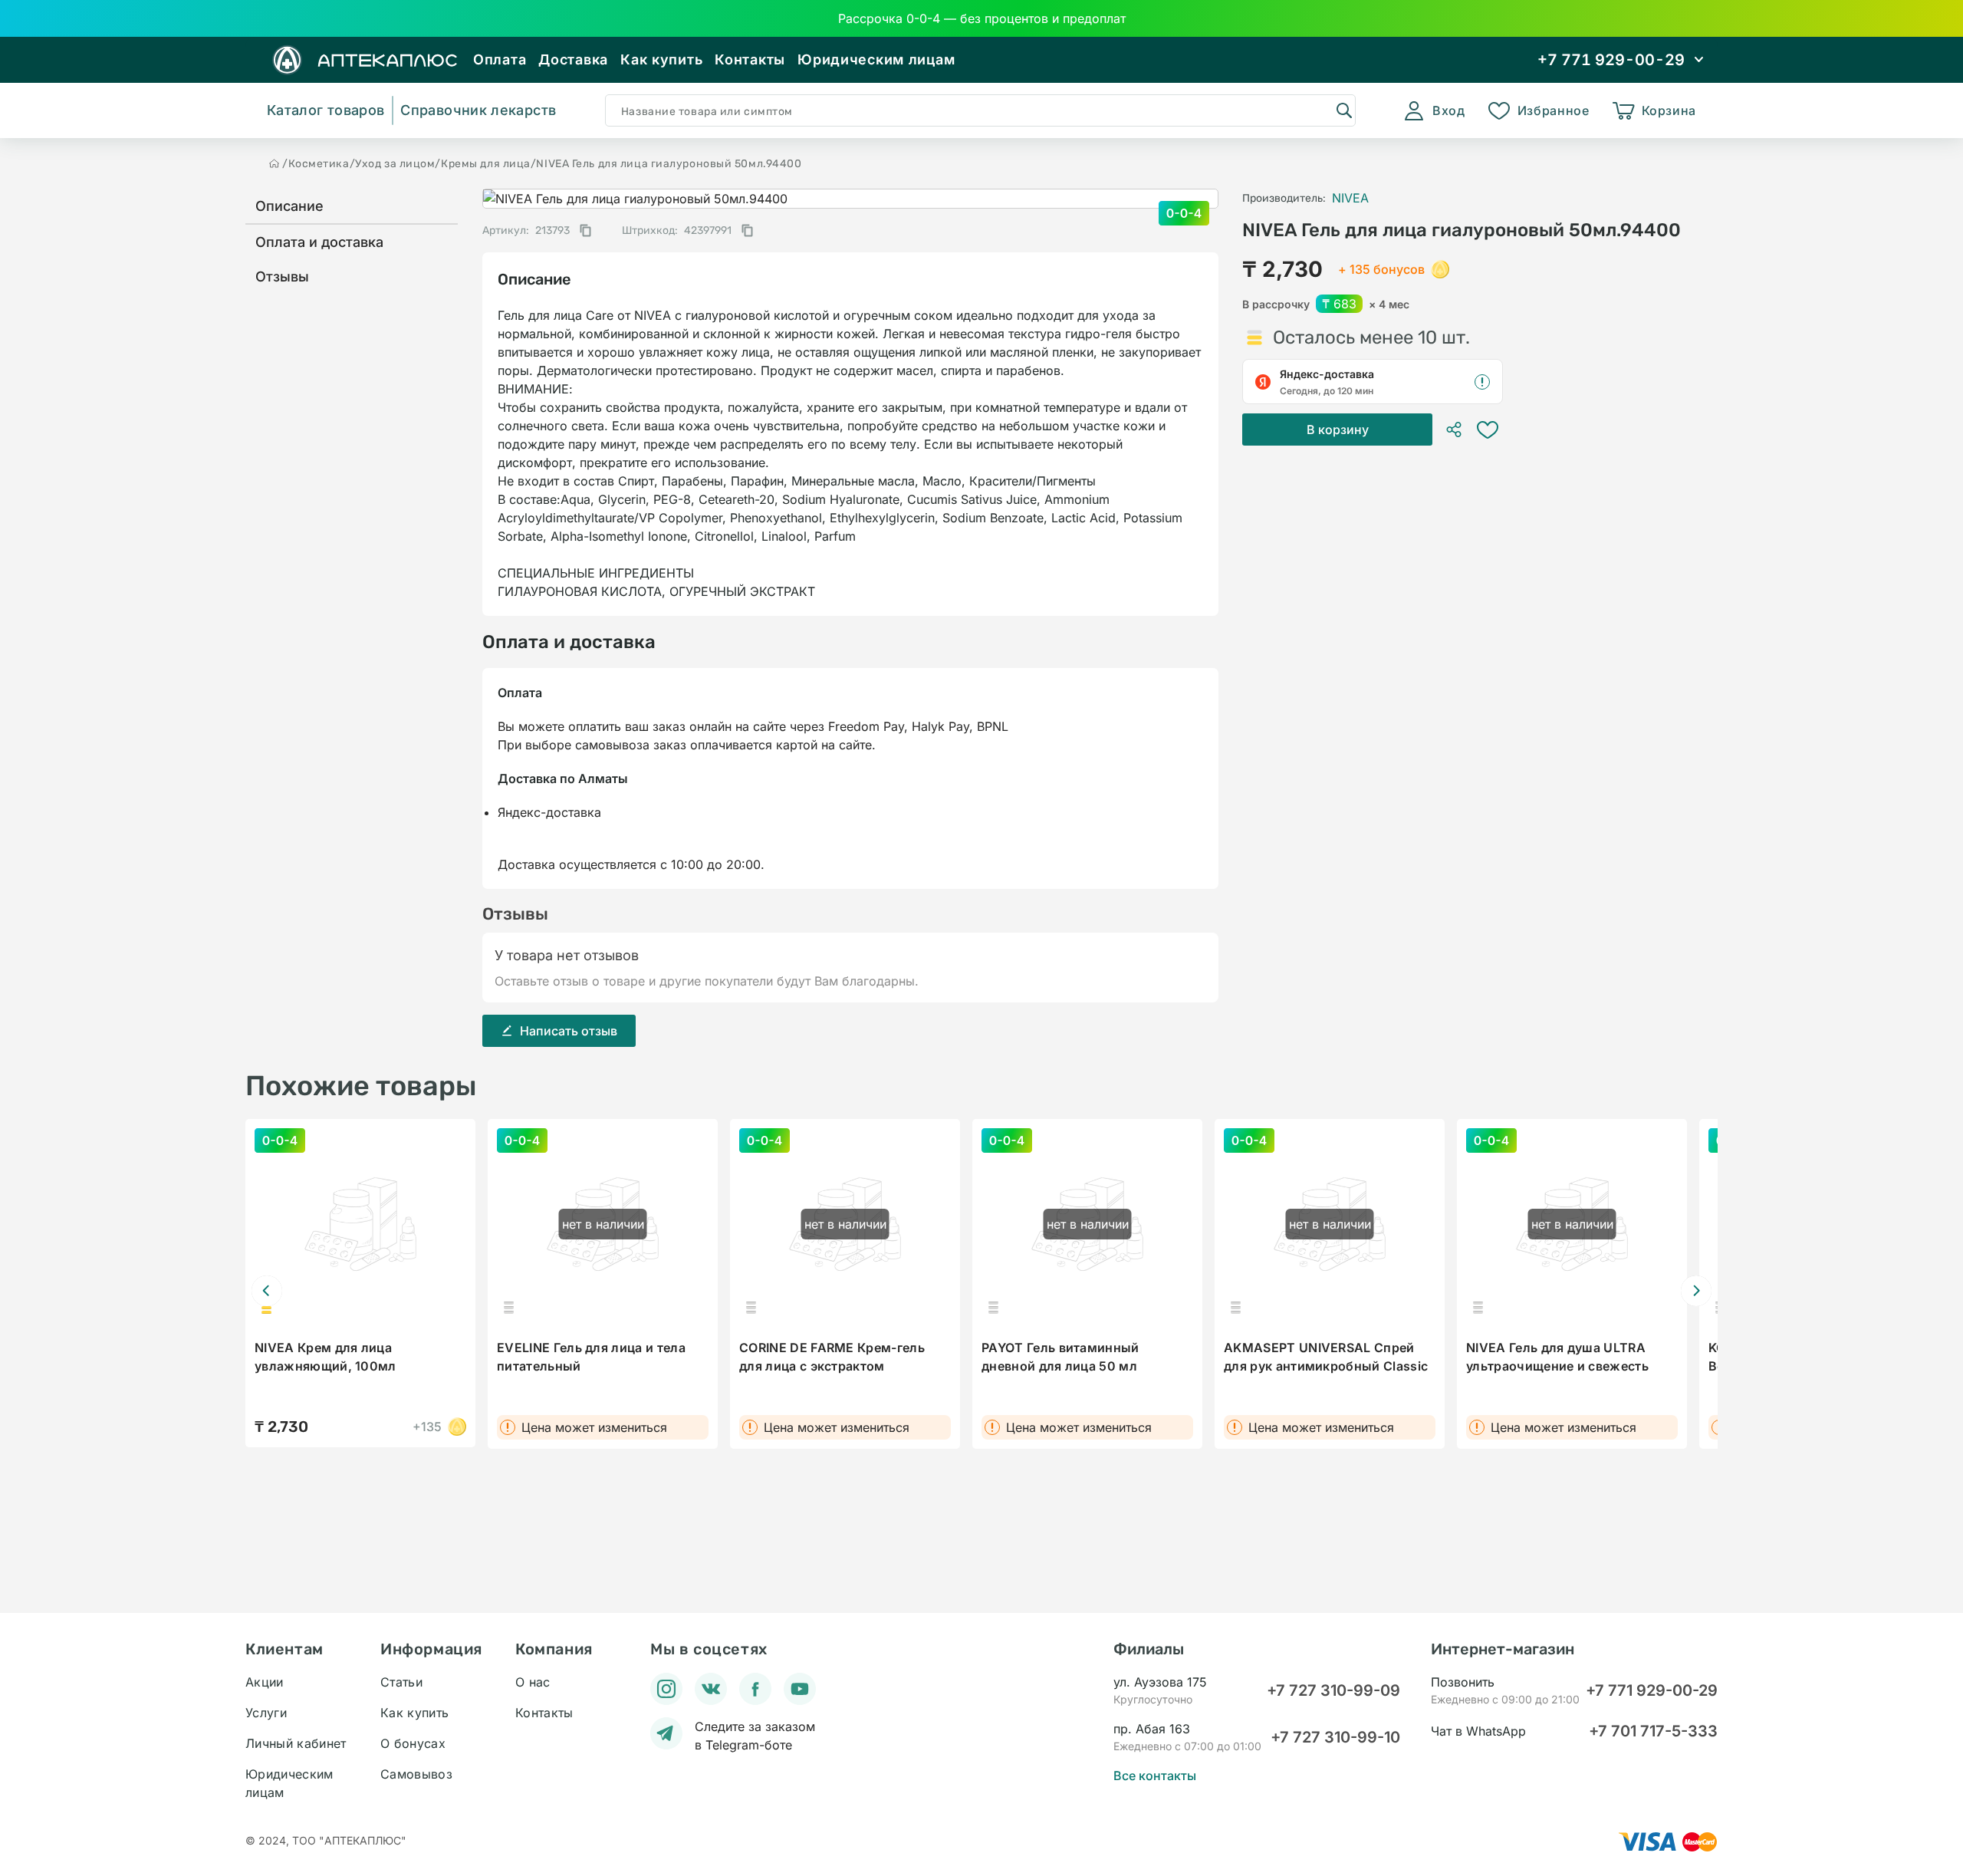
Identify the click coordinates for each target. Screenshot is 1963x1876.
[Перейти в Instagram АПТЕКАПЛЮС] (666, 1689)
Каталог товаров (326, 110)
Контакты (750, 59)
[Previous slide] (267, 1291)
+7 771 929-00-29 (1652, 1690)
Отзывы (282, 276)
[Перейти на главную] (275, 163)
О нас (533, 1682)
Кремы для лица (486, 164)
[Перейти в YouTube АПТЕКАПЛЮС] (800, 1689)
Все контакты (1155, 1776)
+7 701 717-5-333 (1653, 1731)
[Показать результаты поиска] (1343, 110)
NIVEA (1350, 198)
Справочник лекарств (478, 110)
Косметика (319, 164)
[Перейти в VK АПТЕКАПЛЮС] (711, 1689)
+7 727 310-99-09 (1333, 1690)
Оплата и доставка (319, 242)
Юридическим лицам (876, 59)
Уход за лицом (395, 164)
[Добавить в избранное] (1488, 430)
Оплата (500, 59)
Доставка (573, 59)
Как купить (661, 59)
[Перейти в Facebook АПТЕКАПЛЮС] (755, 1689)
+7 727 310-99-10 (1335, 1737)
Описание (289, 206)
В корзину (1338, 430)
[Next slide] (1696, 1291)
